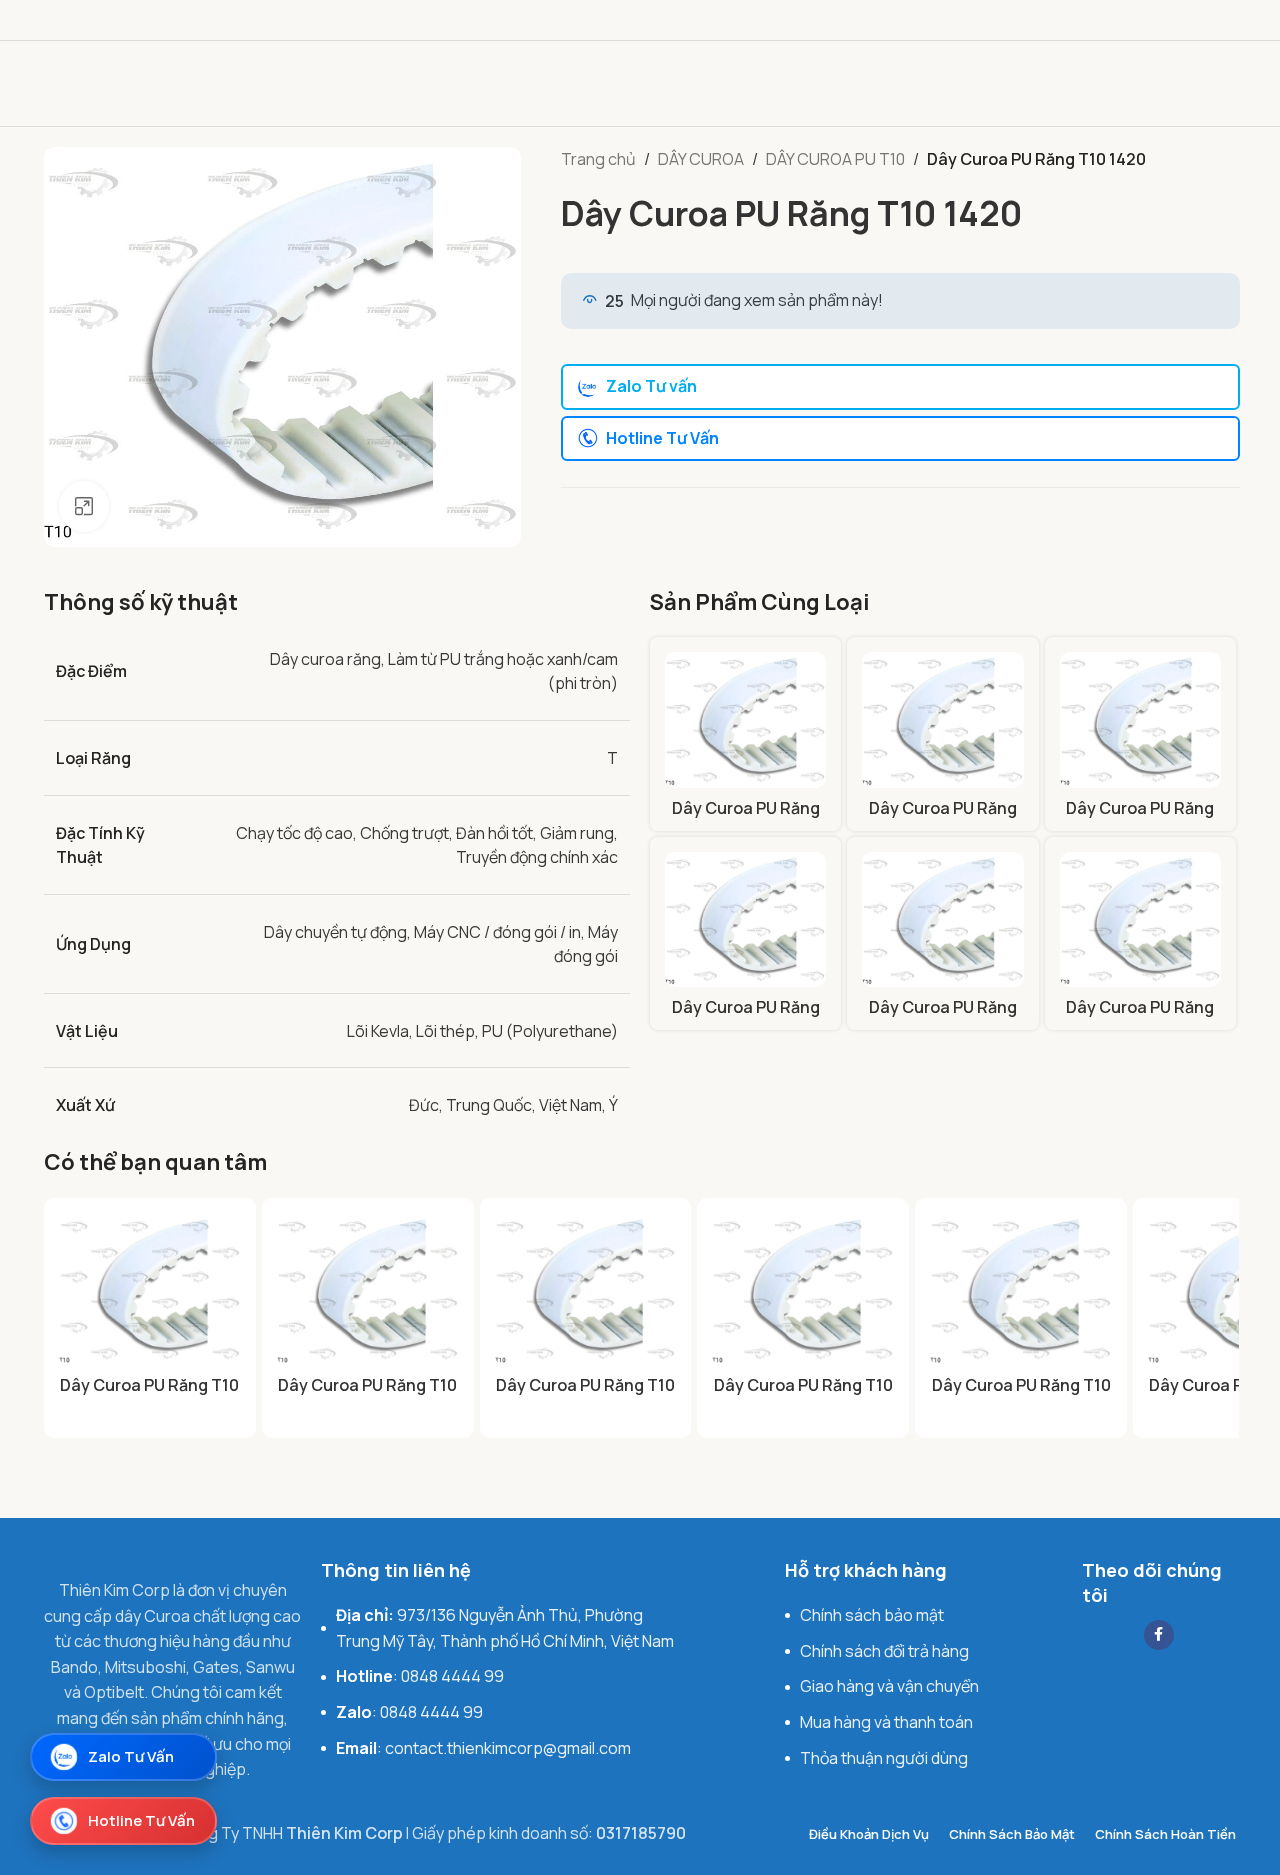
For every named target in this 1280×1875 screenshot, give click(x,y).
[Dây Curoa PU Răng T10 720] (745, 919)
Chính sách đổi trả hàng (884, 1651)
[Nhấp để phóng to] (84, 506)
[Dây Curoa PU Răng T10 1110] (150, 1289)
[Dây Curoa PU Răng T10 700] (1140, 719)
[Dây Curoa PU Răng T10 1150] (745, 719)
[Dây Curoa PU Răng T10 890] (1140, 919)
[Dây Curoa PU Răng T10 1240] (586, 1289)
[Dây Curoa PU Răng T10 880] (942, 919)
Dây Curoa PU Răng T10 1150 (746, 819)
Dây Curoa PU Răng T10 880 (943, 1018)
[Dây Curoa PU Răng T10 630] (1021, 1289)
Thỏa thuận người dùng (884, 1758)
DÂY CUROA (701, 159)
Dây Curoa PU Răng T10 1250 (943, 819)
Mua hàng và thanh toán (886, 1722)
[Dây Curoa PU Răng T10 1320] (803, 1289)
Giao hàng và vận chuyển (889, 1686)
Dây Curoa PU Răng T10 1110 (149, 1396)
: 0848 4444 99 (420, 1676)
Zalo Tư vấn (651, 386)
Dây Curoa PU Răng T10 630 (1021, 1396)
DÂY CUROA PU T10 (835, 159)
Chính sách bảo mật (872, 1615)
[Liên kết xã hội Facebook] (1159, 1635)
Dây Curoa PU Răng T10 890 (1140, 1018)
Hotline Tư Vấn (662, 438)
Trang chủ (598, 159)
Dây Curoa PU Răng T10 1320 (803, 1396)
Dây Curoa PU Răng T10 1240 (585, 1396)
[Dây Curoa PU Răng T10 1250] (942, 719)
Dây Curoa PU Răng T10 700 (1140, 819)
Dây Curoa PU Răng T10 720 (746, 1018)
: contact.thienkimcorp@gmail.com (483, 1748)
